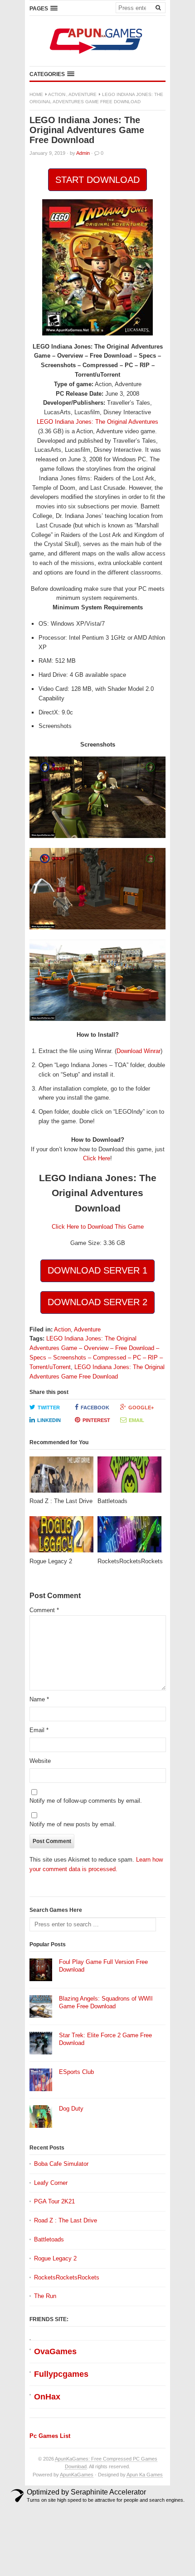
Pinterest (96, 1420)
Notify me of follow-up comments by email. (86, 1801)
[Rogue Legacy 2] (61, 1537)
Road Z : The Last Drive (66, 2220)
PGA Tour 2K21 (54, 2201)
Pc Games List (50, 2436)
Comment (44, 1610)
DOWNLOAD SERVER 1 (97, 1270)
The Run (45, 2296)
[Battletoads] (129, 1477)
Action (57, 94)
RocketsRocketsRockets (67, 2277)
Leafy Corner (51, 2183)
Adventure (83, 94)
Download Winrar (139, 1051)
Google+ (141, 1408)
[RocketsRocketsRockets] (129, 1537)
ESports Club (76, 2072)
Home (36, 94)
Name (39, 1699)
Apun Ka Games (145, 2475)
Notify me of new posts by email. (73, 1824)
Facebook (95, 1408)
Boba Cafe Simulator (61, 2164)
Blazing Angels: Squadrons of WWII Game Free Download (106, 2002)
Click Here (97, 1158)
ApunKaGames (77, 2475)
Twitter (49, 1408)
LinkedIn (49, 1420)
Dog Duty (71, 2109)
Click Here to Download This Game (98, 1227)
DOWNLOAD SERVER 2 (97, 1302)
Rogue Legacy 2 (55, 2258)
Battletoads (49, 2239)
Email (136, 1420)
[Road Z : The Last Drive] (61, 1477)
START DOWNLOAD (97, 180)
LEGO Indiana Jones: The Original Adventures (97, 422)
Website (40, 1761)
